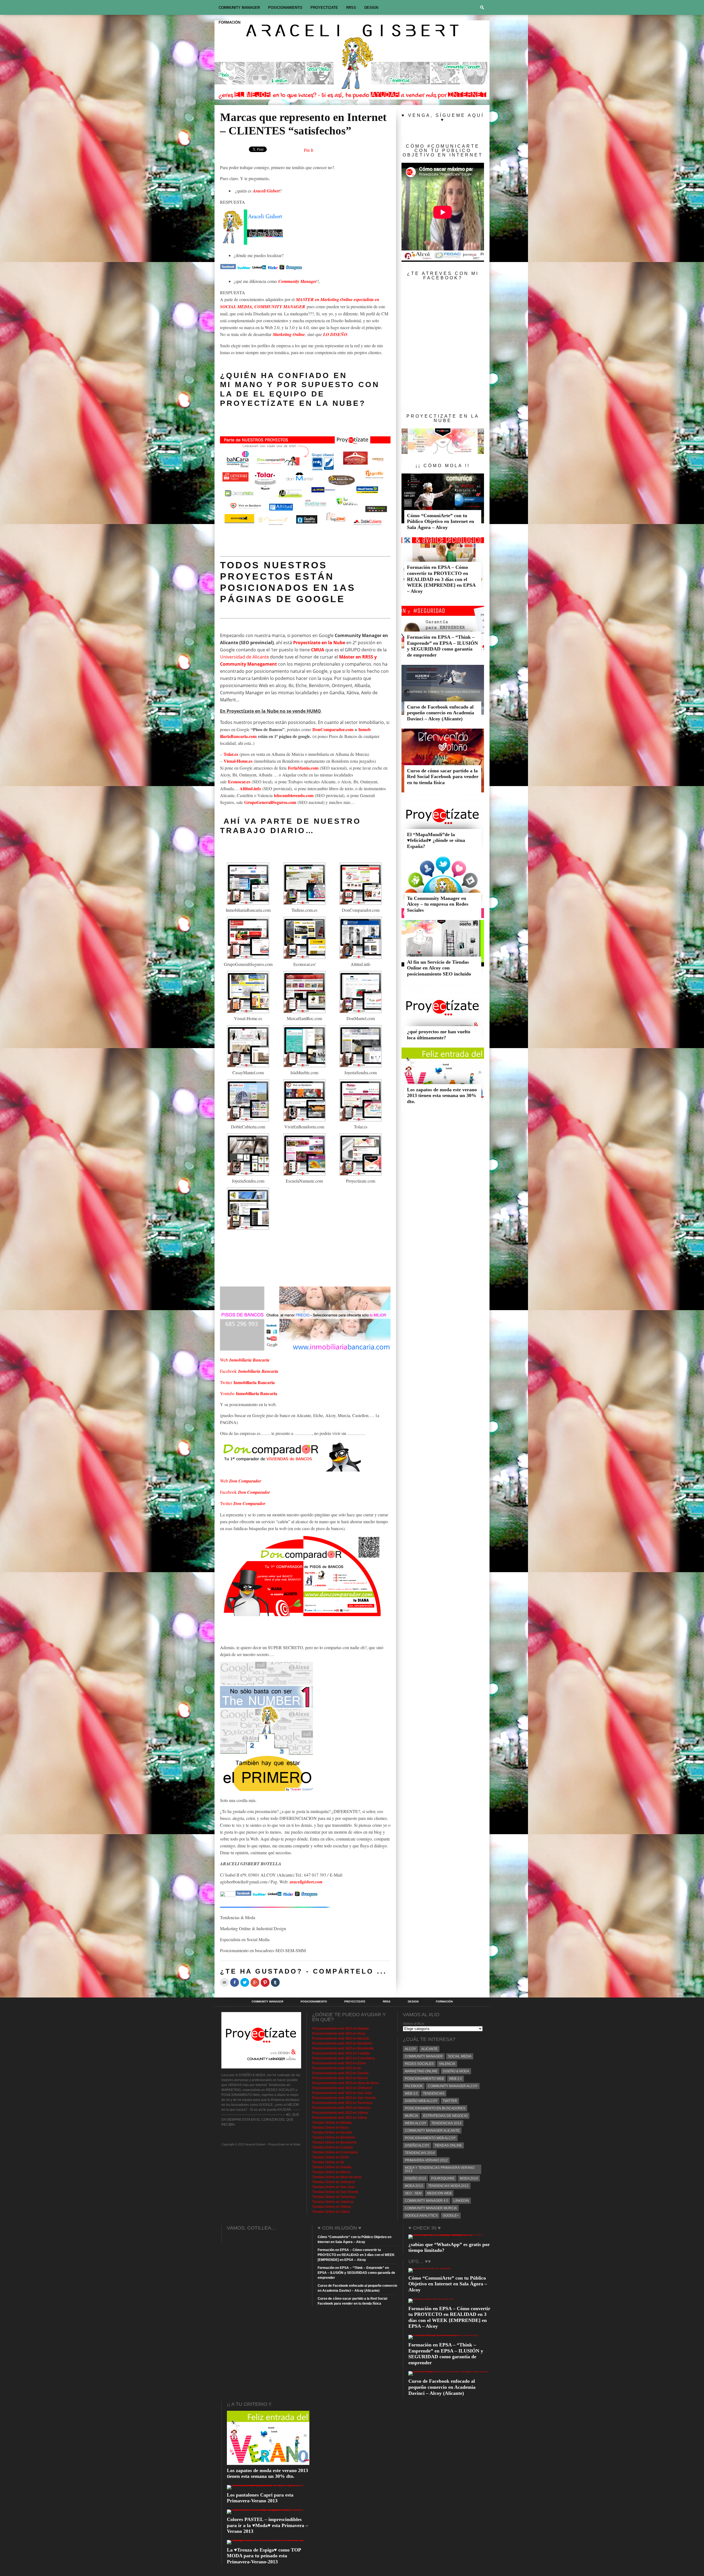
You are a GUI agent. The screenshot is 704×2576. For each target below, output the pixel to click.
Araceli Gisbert (266, 191)
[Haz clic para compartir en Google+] (255, 1982)
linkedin (461, 2201)
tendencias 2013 (446, 2123)
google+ (451, 2216)
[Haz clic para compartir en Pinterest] (265, 1982)
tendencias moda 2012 (448, 2186)
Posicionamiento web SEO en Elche (339, 2063)
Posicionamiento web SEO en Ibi (337, 2068)
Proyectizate (324, 8)
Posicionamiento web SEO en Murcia (340, 2078)
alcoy (410, 2049)
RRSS (351, 8)
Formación (229, 22)
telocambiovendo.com (294, 795)
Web (245, 1360)
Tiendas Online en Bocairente (334, 2142)
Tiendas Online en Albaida (332, 2123)
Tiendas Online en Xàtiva (331, 2212)
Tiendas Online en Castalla (332, 2147)
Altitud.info (250, 788)
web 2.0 (456, 2079)
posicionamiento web (424, 2079)
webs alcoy (416, 2123)
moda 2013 (414, 2186)
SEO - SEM (413, 2193)
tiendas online (448, 2145)
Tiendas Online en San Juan (333, 2187)
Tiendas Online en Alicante (332, 2133)
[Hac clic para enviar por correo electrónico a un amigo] (224, 1982)
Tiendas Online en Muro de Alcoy (337, 2177)
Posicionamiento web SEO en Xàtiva (339, 2118)
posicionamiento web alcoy (430, 2138)
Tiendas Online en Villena (332, 2207)
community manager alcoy (453, 2086)
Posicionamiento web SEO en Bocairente (343, 2048)
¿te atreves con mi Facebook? (443, 276)
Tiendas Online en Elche (331, 2157)
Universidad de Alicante (244, 657)
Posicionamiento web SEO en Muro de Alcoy (345, 2083)
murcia (411, 2116)
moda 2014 (469, 2178)
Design (371, 8)
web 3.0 (411, 2093)
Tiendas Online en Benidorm (334, 2137)
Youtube (249, 1393)
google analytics (421, 2216)
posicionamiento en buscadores (435, 2108)
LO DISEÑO (335, 334)
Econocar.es (239, 782)
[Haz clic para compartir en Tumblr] (275, 1982)
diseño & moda (456, 2071)
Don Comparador (246, 1481)
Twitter (247, 1382)
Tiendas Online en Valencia (333, 2202)
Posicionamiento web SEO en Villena (340, 2113)
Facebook (249, 1371)
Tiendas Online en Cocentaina (335, 2152)
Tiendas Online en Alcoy (330, 2128)
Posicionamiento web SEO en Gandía (340, 2073)
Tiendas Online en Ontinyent (333, 2182)
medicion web (439, 2193)
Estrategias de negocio (445, 2116)
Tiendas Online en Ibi (328, 2162)
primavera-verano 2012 (426, 2160)
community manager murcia (431, 2208)
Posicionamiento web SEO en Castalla (341, 2053)
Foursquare (443, 2178)
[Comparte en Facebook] (235, 1982)
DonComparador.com (333, 729)
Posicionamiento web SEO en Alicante (341, 2038)
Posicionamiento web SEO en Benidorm (342, 2043)
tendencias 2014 (420, 2153)
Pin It (309, 150)
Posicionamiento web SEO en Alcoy (339, 2034)
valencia (447, 2064)
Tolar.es (231, 754)
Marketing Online (289, 334)
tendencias (434, 2093)
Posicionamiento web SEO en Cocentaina (343, 2058)
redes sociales (419, 2064)
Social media (460, 2056)
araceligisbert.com (306, 1882)
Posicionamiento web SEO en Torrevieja (342, 2103)
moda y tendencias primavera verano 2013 (440, 2169)
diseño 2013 (415, 2178)
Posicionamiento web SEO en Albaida (340, 2029)
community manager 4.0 (427, 2201)
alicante (429, 2049)
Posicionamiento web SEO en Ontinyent (342, 2088)
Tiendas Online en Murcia (331, 2172)
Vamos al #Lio (413, 2024)
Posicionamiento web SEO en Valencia (341, 2108)
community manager (424, 2056)
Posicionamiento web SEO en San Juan (342, 2093)
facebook (414, 2086)
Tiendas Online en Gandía (332, 2167)
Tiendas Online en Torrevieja (334, 2197)
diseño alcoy (417, 2145)
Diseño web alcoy (421, 2101)
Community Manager (239, 8)
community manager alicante (432, 2131)
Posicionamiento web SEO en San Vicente (344, 2098)
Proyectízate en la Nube (290, 403)
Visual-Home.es (238, 761)
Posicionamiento (285, 8)
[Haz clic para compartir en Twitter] (245, 1982)
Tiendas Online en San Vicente (335, 2192)
